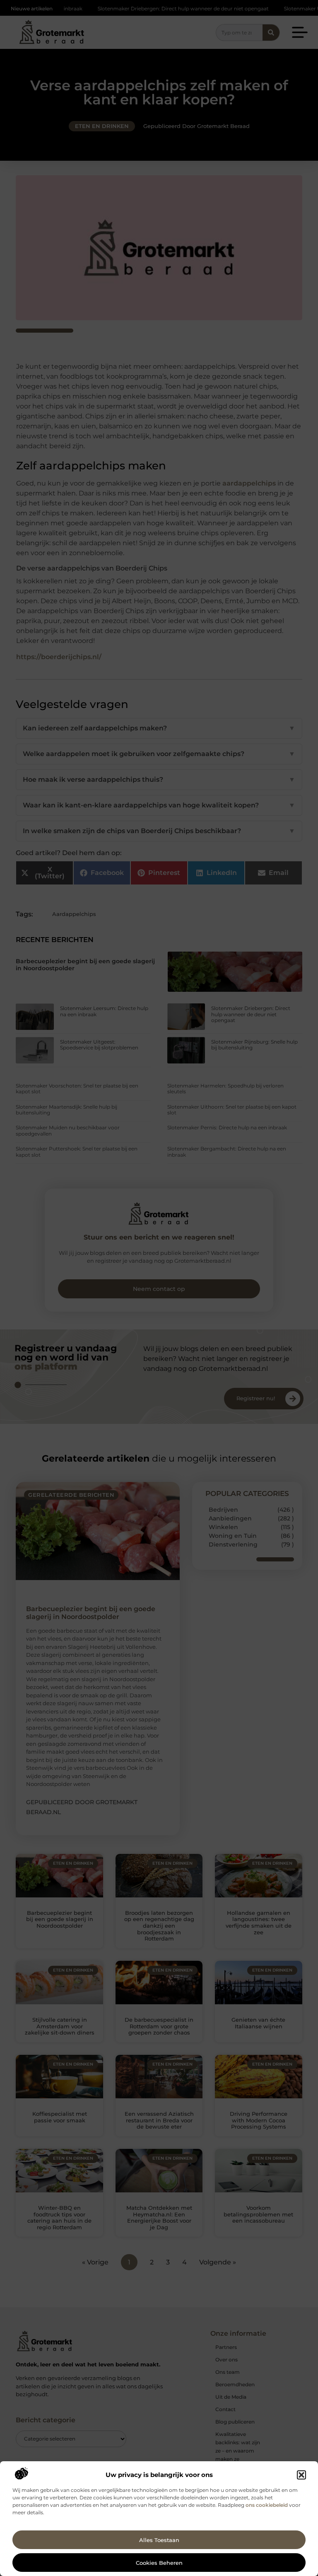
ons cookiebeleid (267, 2505)
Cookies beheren (159, 2563)
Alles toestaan (159, 2540)
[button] (301, 2475)
